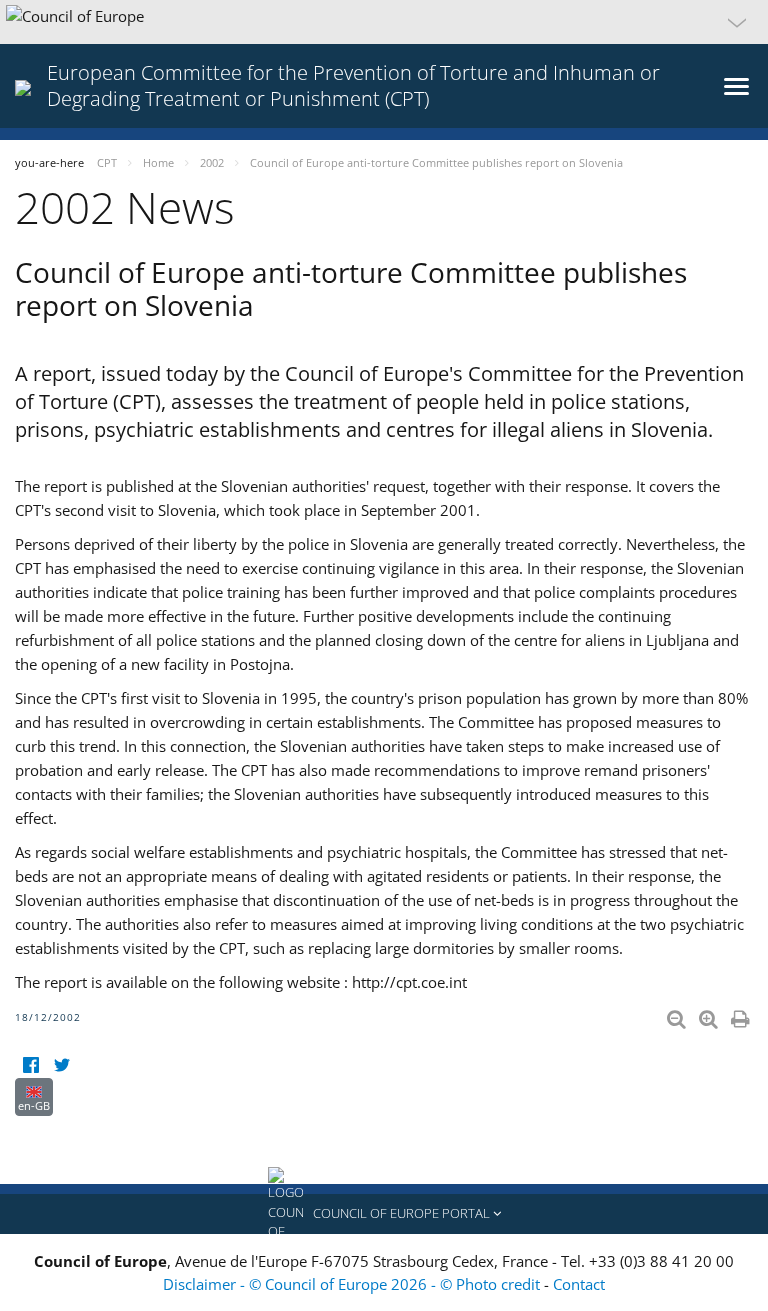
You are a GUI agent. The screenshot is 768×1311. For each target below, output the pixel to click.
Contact (579, 1284)
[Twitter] (61, 1065)
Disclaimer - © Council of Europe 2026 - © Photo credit (353, 1284)
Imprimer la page (742, 1015)
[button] (384, 22)
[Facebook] (30, 1065)
